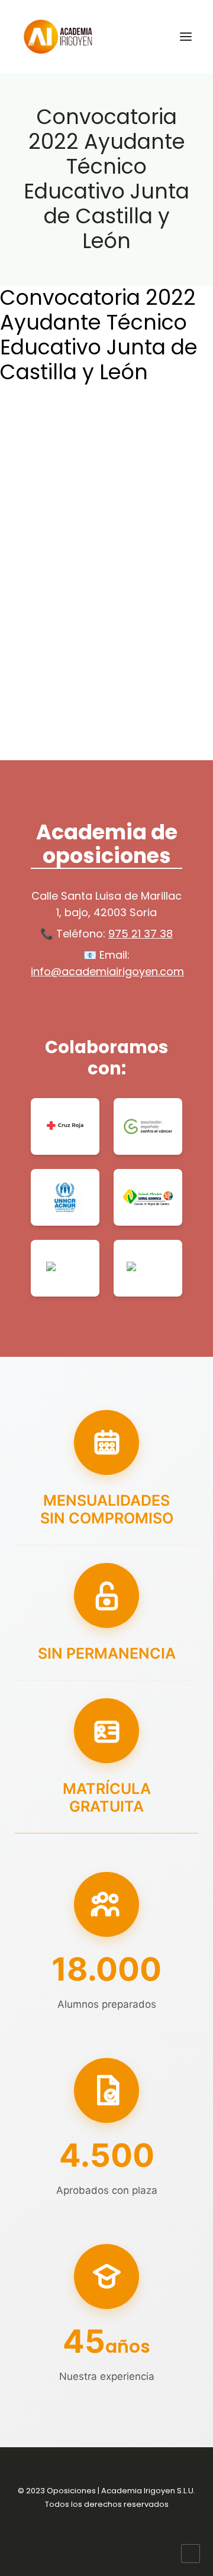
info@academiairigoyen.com (107, 971)
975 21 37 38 (141, 934)
